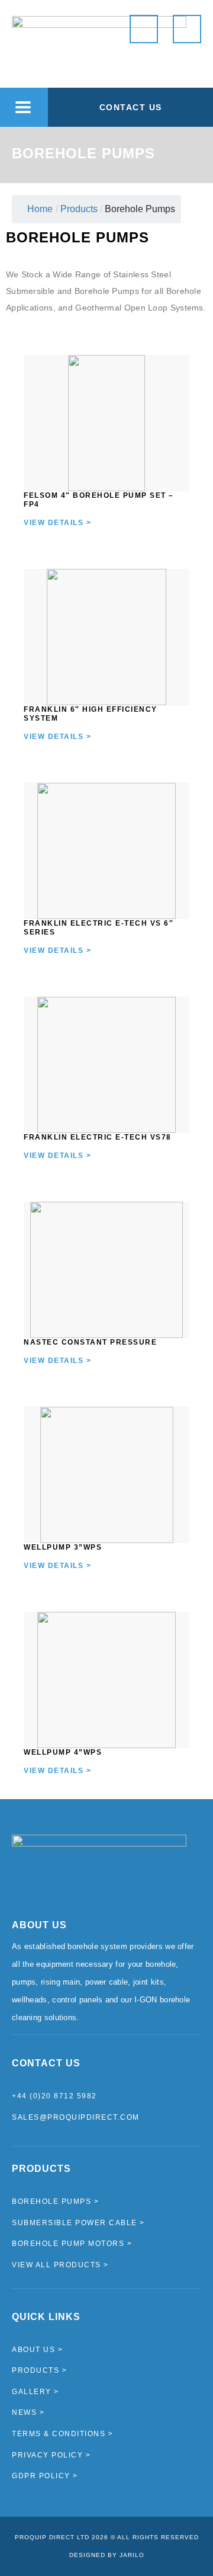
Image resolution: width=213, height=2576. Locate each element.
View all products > (60, 2265)
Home (40, 209)
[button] (23, 108)
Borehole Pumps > (55, 2201)
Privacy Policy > (51, 2455)
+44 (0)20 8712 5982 (54, 2096)
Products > (39, 2370)
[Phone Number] (144, 29)
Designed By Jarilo (107, 2555)
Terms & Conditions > (62, 2434)
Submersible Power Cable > (78, 2223)
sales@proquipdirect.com (76, 2117)
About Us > (37, 2350)
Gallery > (35, 2392)
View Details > (57, 523)
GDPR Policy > (45, 2476)
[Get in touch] (187, 29)
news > (28, 2412)
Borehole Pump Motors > (72, 2244)
